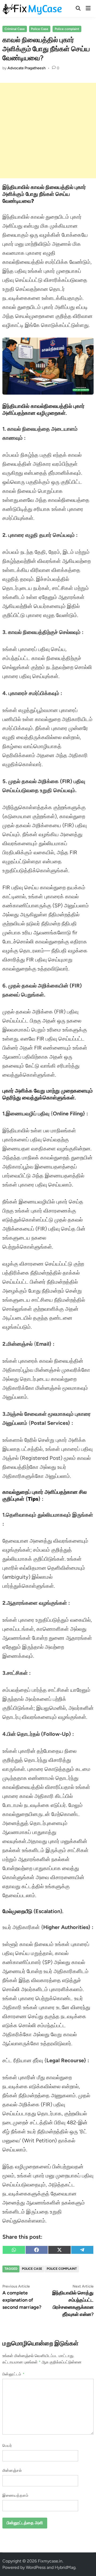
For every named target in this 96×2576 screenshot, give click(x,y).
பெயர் (7, 2446)
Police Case (40, 29)
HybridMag (65, 2567)
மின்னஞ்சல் (12, 2471)
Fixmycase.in (50, 2561)
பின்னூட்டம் (14, 2374)
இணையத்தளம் (16, 2495)
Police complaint (67, 29)
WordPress (36, 2567)
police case (32, 2269)
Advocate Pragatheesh (27, 68)
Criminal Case (15, 29)
